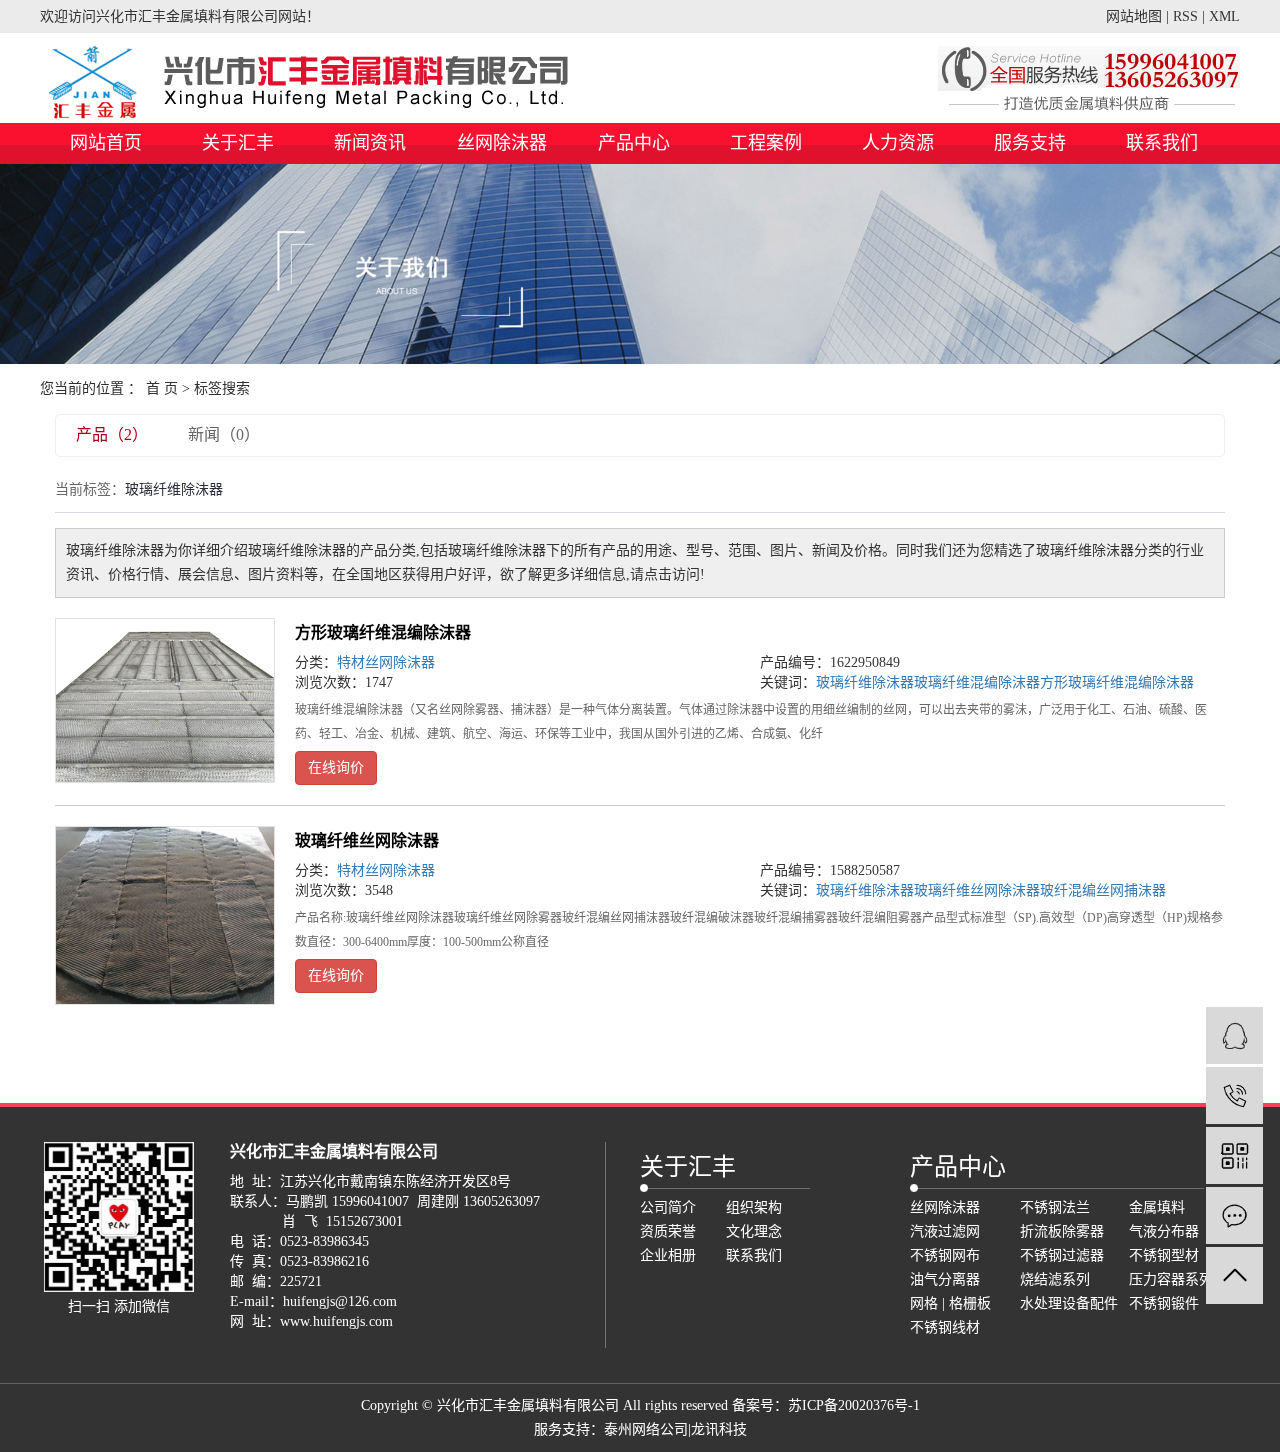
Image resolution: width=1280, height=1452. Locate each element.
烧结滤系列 (1055, 1279)
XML (1224, 16)
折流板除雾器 (1062, 1231)
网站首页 (106, 143)
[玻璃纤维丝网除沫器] (165, 915)
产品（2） (112, 434)
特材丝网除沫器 (386, 662)
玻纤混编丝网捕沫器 (1103, 890)
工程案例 (766, 143)
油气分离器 (945, 1279)
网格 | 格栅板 (950, 1303)
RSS (1185, 16)
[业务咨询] (1234, 1035)
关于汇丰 (238, 143)
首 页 (162, 388)
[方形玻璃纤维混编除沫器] (165, 701)
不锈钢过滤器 (1062, 1255)
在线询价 (336, 767)
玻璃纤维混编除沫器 (977, 682)
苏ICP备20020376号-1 (854, 1405)
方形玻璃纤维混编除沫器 (383, 632)
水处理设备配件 (1069, 1303)
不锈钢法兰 (1055, 1207)
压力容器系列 (1171, 1279)
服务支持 (1030, 143)
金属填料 (1157, 1207)
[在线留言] (1234, 1215)
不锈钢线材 (945, 1327)
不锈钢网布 (945, 1255)
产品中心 (634, 143)
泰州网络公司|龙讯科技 (675, 1429)
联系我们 (1162, 143)
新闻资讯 (370, 143)
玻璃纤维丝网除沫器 (367, 840)
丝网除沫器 (502, 143)
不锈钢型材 (1164, 1255)
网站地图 (1134, 16)
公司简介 (668, 1207)
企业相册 (668, 1255)
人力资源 (898, 143)
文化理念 (754, 1231)
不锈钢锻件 (1164, 1303)
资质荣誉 (668, 1231)
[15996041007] (1234, 1095)
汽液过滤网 (945, 1231)
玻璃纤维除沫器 (865, 682)
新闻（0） (224, 434)
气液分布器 (1164, 1231)
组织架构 (754, 1207)
